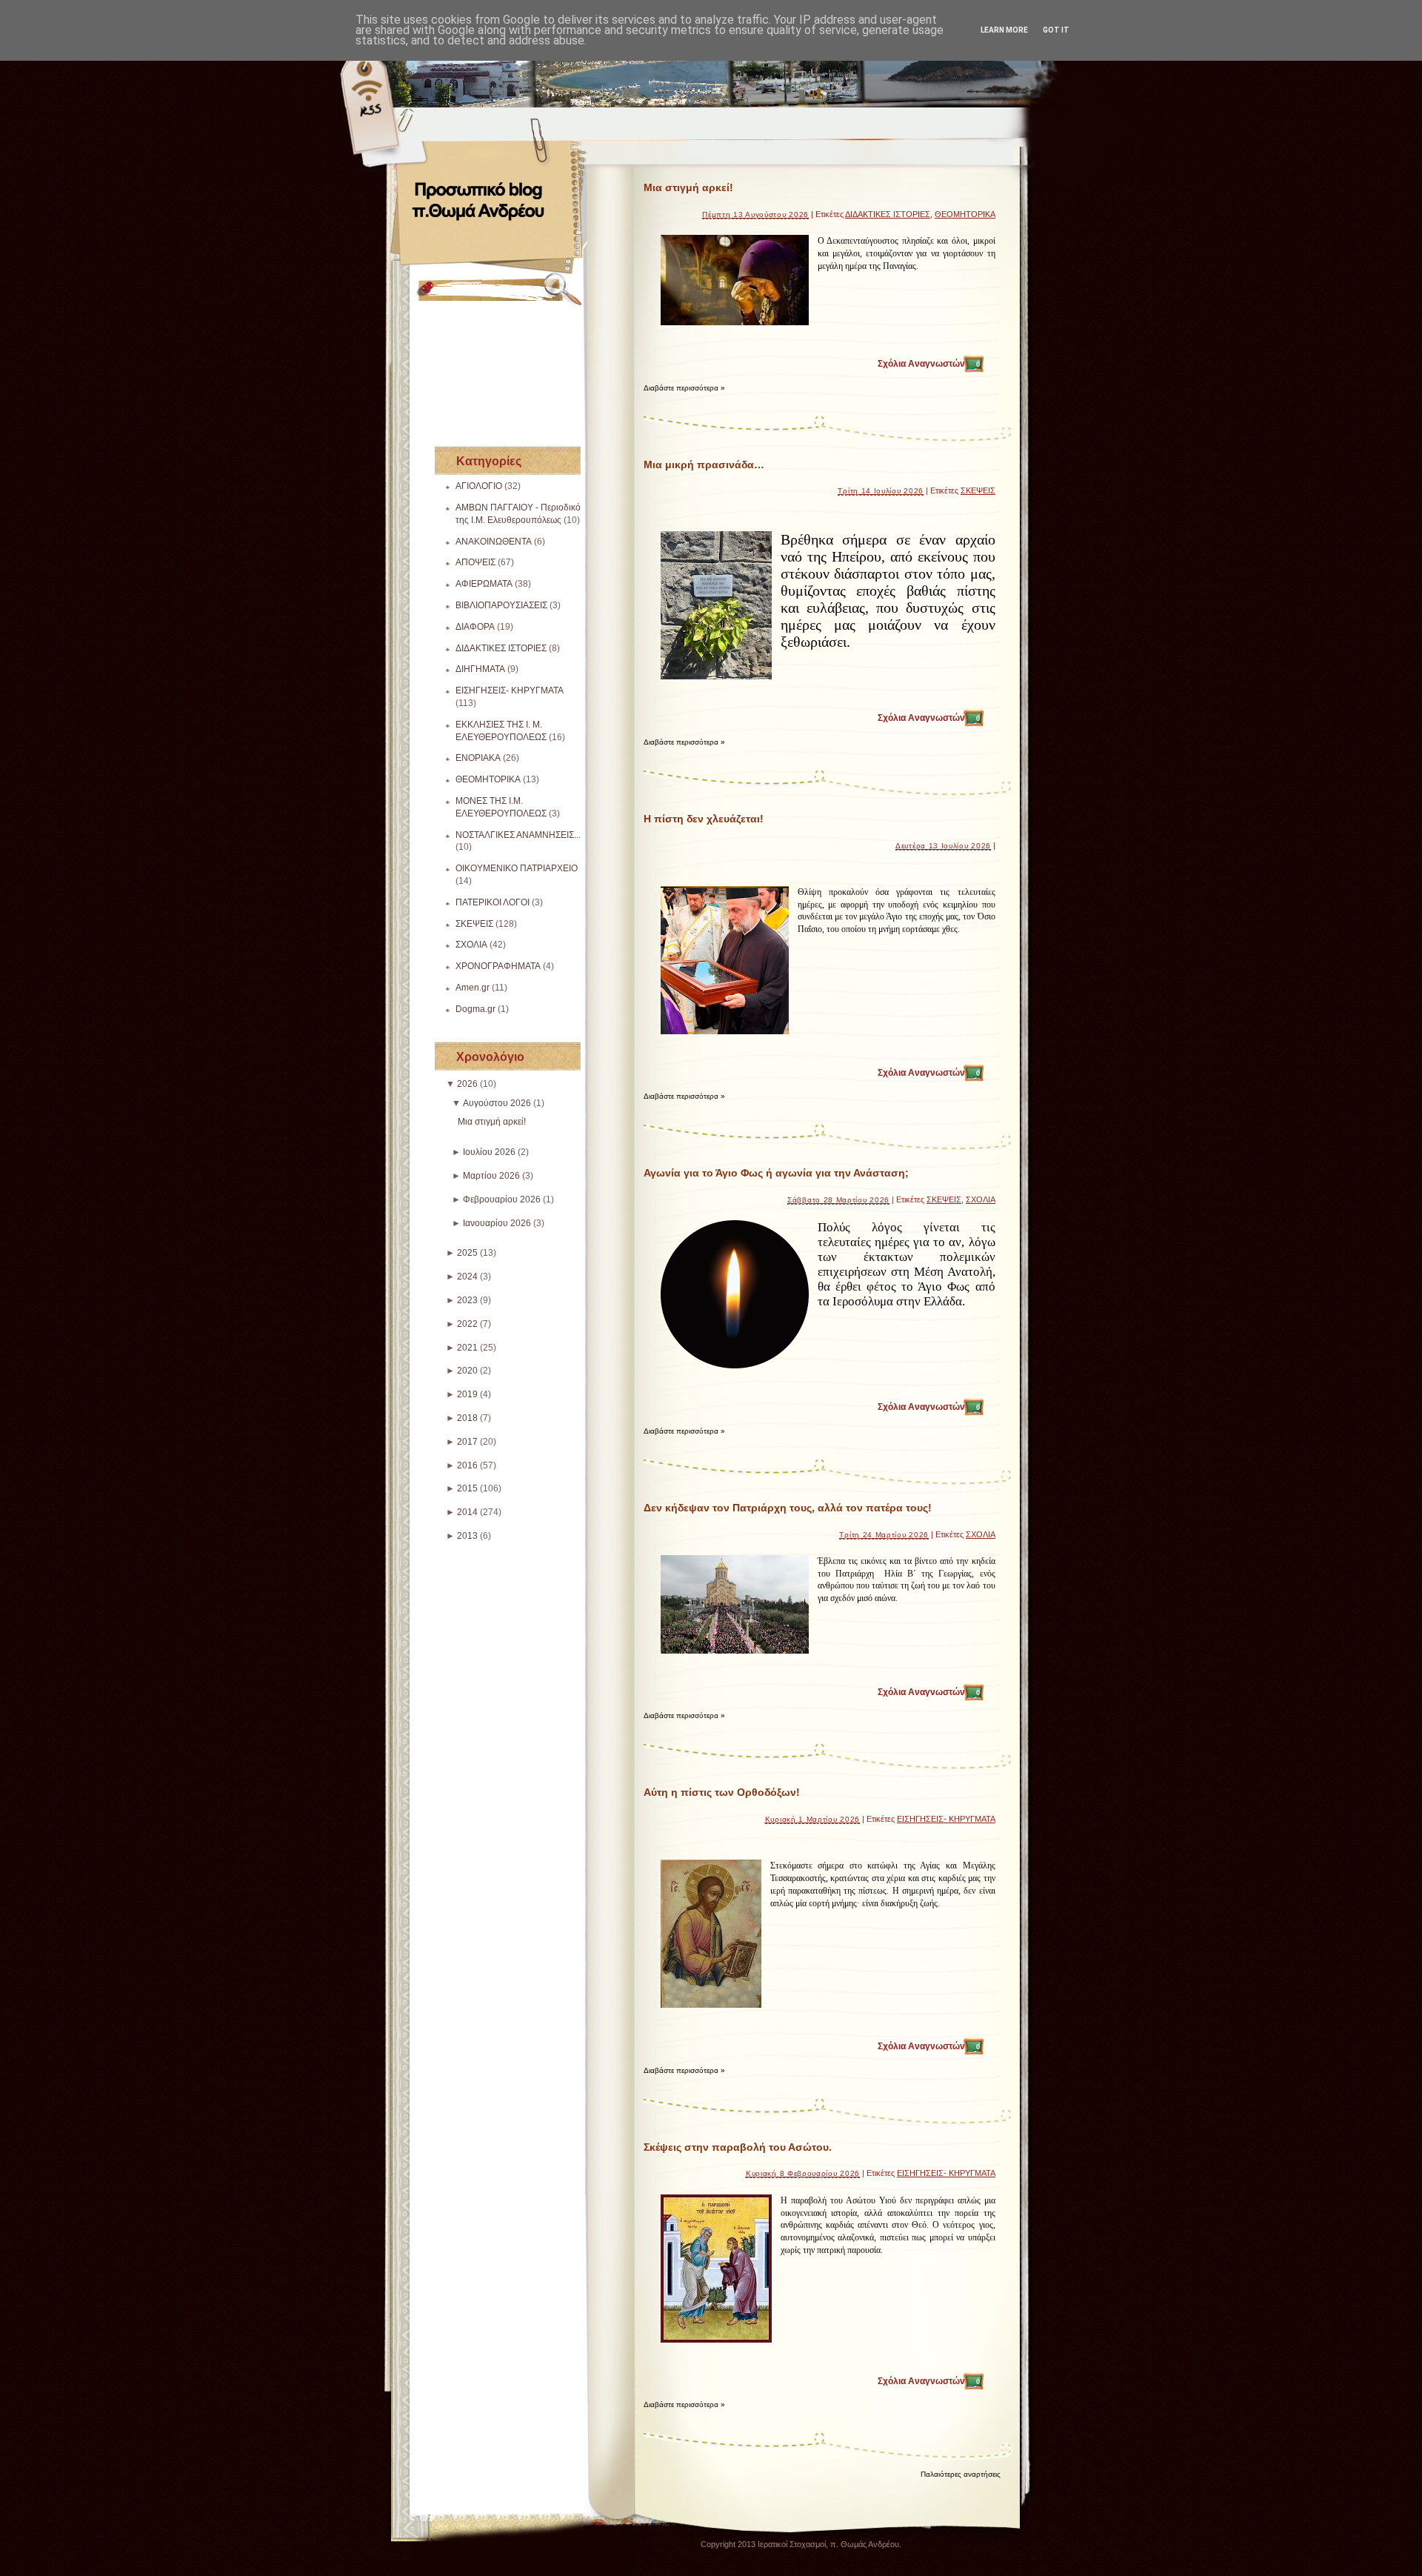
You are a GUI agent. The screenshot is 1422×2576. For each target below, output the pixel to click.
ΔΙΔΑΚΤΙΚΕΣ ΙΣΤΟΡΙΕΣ (501, 648)
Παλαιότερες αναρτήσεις (961, 2474)
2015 (467, 1488)
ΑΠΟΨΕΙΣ (475, 562)
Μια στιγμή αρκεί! (492, 1122)
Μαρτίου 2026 (491, 1176)
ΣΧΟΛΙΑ (471, 945)
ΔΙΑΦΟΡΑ (475, 627)
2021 (467, 1348)
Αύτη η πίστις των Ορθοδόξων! (722, 1792)
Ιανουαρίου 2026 (497, 1223)
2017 (467, 1442)
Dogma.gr (475, 1009)
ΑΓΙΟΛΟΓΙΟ (479, 486)
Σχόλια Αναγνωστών (929, 364)
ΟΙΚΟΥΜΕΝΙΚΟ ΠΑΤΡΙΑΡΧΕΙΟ (517, 868)
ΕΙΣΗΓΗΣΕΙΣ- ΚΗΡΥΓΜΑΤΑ (510, 690)
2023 (467, 1300)
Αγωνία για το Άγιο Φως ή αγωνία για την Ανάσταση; (776, 1173)
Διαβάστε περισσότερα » (684, 388)
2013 (467, 1536)
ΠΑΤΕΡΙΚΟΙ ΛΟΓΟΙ (493, 902)
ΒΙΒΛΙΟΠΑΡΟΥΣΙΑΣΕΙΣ (501, 605)
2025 (467, 1253)
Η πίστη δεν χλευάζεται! (704, 819)
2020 (467, 1371)
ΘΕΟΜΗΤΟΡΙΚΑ (488, 779)
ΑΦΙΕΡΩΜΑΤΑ (484, 584)
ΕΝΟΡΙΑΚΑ (478, 758)
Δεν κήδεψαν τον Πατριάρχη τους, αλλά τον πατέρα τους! (788, 1508)
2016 (467, 1465)
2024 (467, 1277)
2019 (467, 1394)
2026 (467, 1084)
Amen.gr (473, 988)
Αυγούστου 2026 (497, 1103)
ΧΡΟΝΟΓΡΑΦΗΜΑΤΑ (498, 966)
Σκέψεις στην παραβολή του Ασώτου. (738, 2147)
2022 (467, 1324)
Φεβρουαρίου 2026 (502, 1199)
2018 (467, 1418)
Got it (1056, 30)
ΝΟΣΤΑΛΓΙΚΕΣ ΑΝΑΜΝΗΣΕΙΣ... (518, 835)
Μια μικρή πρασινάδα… (704, 465)
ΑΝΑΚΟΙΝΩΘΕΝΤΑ (494, 542)
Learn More (1004, 30)
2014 (467, 1512)
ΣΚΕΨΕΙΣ (474, 924)
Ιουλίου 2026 (489, 1152)
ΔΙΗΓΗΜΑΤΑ (480, 669)
